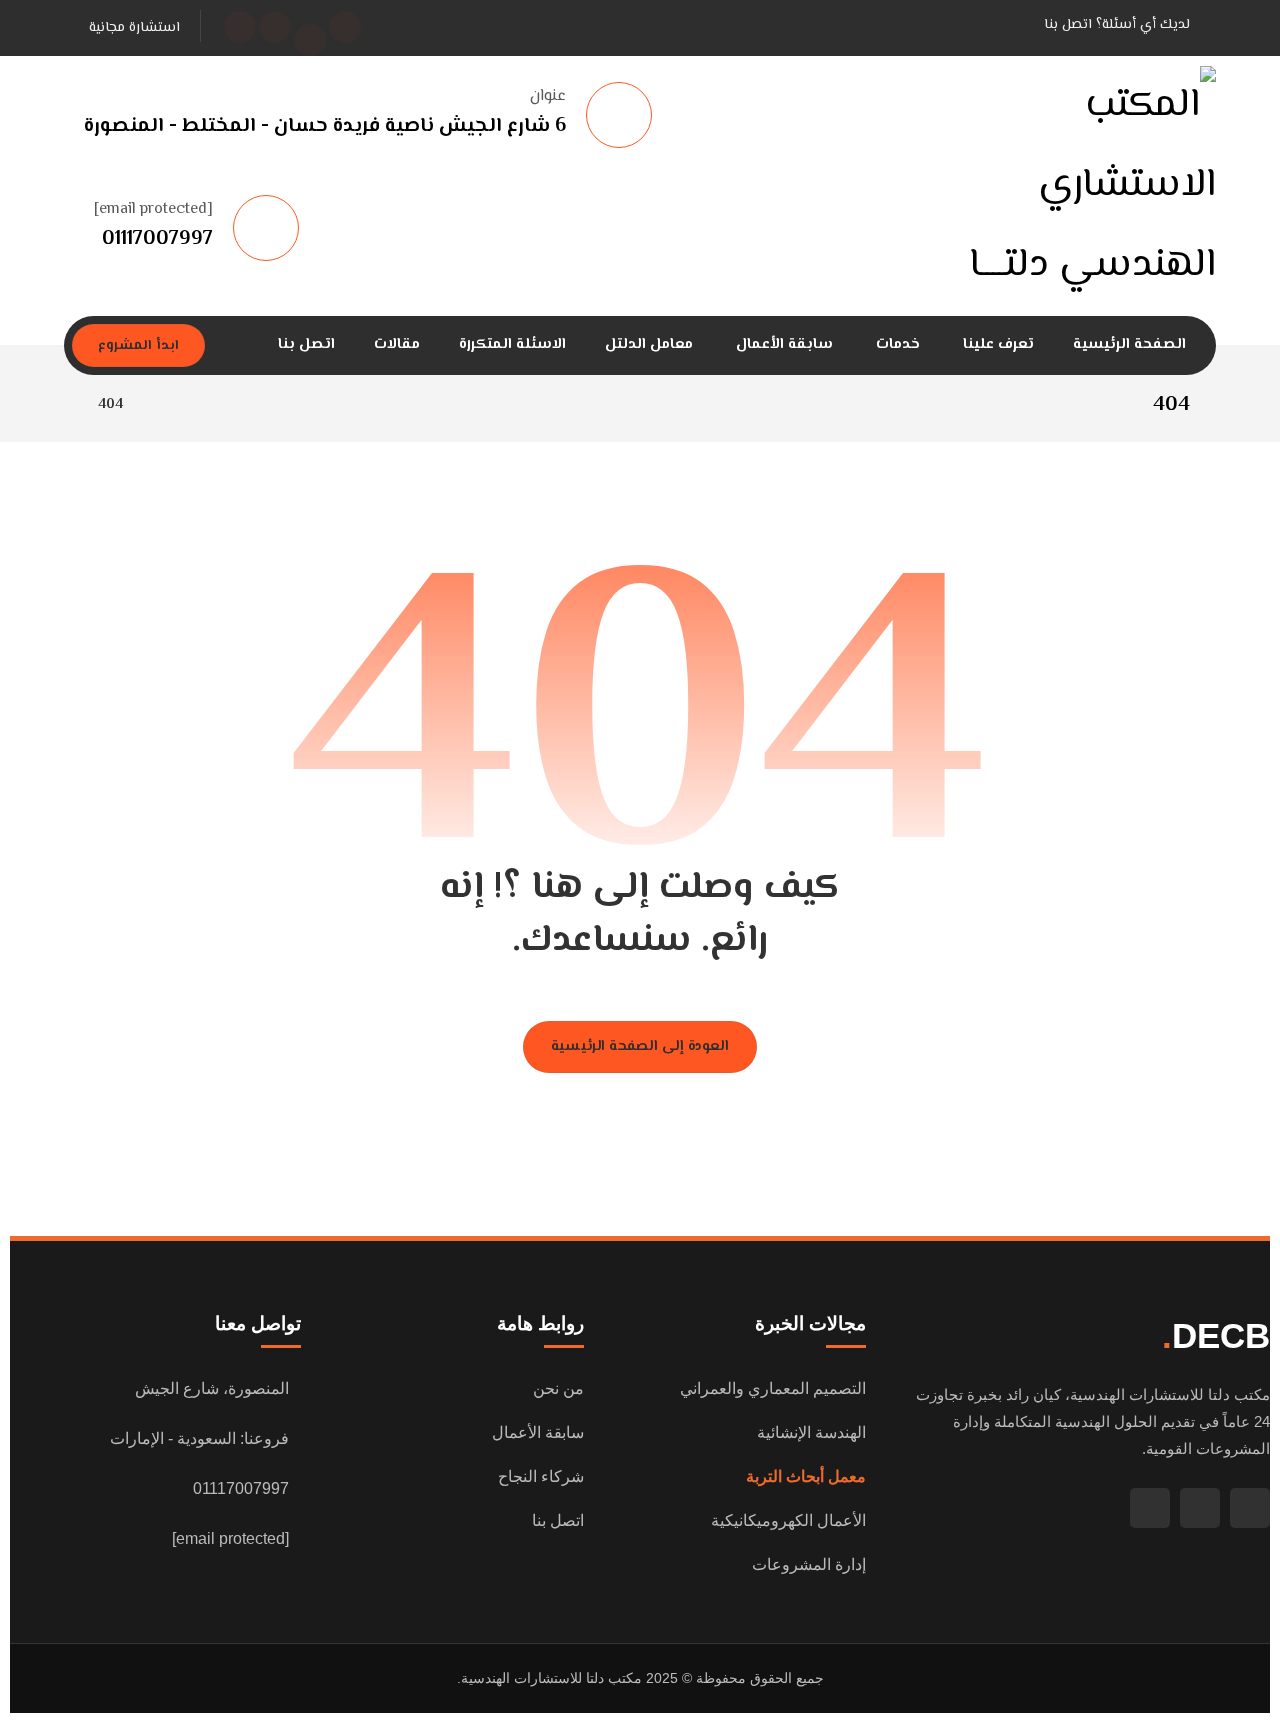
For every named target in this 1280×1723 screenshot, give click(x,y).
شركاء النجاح (541, 1476)
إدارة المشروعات (809, 1564)
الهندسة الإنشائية (811, 1432)
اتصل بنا (558, 1520)
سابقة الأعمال (538, 1432)
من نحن (558, 1388)
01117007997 (241, 1488)
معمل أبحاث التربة (806, 1476)
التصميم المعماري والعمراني (773, 1388)
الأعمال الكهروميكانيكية (788, 1520)
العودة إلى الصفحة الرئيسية (640, 1047)
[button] (345, 27)
